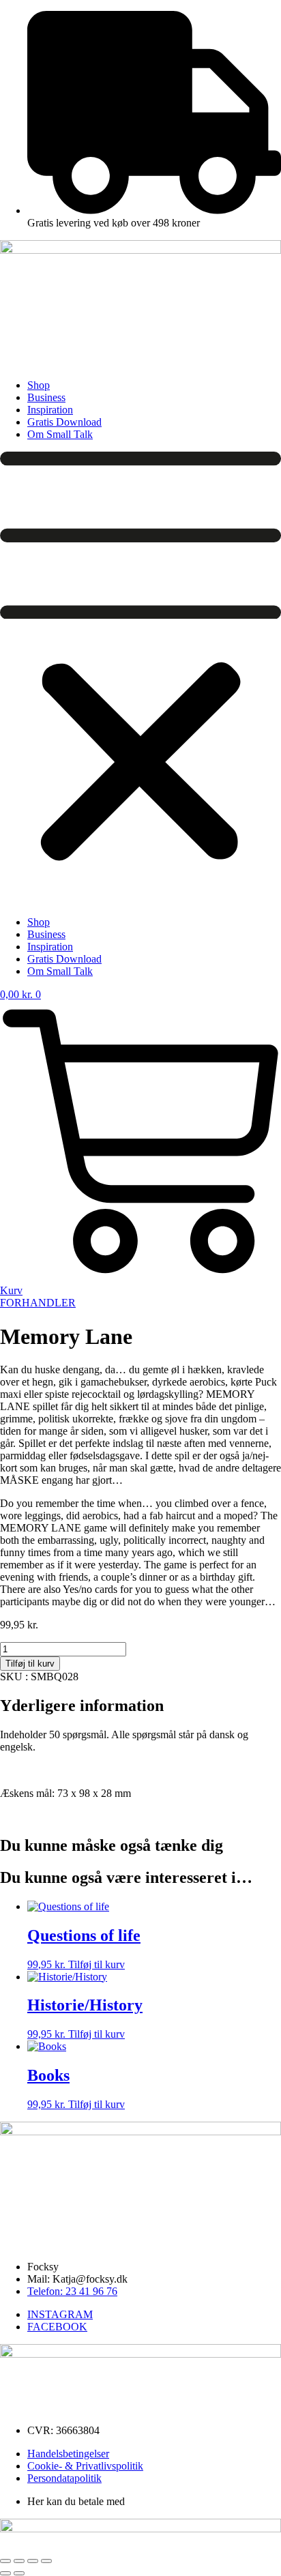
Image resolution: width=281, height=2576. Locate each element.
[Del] (33, 2561)
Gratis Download (64, 422)
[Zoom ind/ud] (5, 2561)
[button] (140, 679)
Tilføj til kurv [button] (97, 1964)
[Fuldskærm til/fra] (19, 2561)
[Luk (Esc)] (46, 2561)
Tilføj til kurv (30, 1664)
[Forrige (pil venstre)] (5, 2573)
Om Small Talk (60, 434)
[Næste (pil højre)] (19, 2573)
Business (46, 397)
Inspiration (50, 410)
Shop (39, 385)
